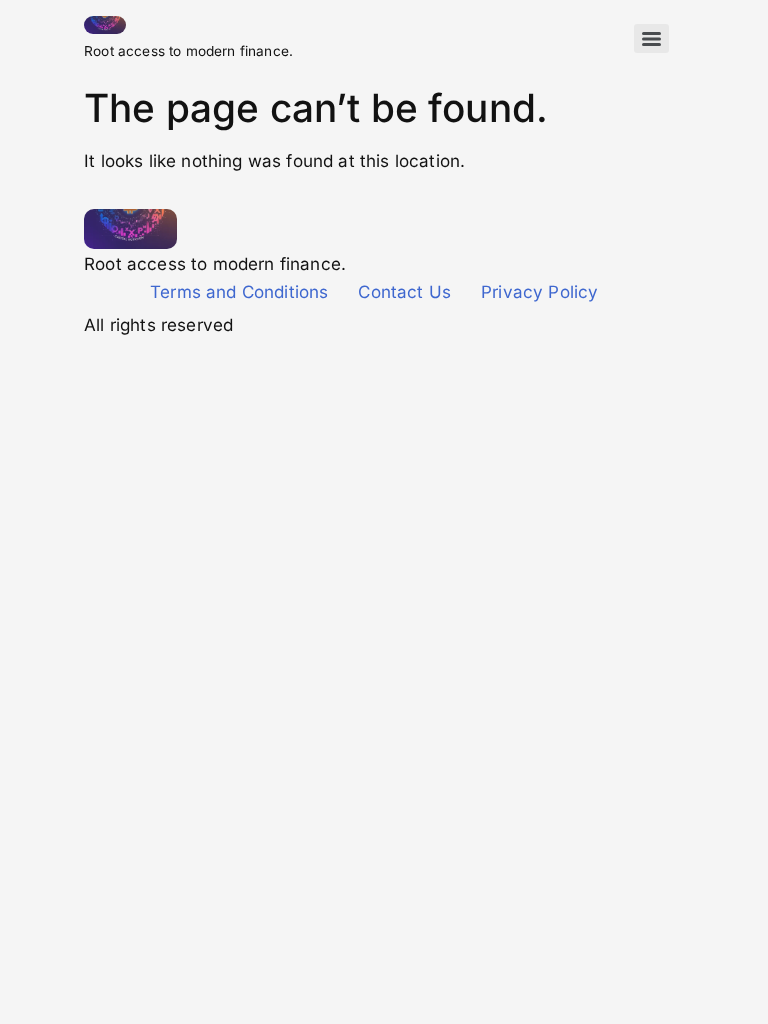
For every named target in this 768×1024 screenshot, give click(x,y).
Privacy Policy (539, 292)
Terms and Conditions (239, 292)
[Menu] (651, 38)
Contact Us (404, 292)
